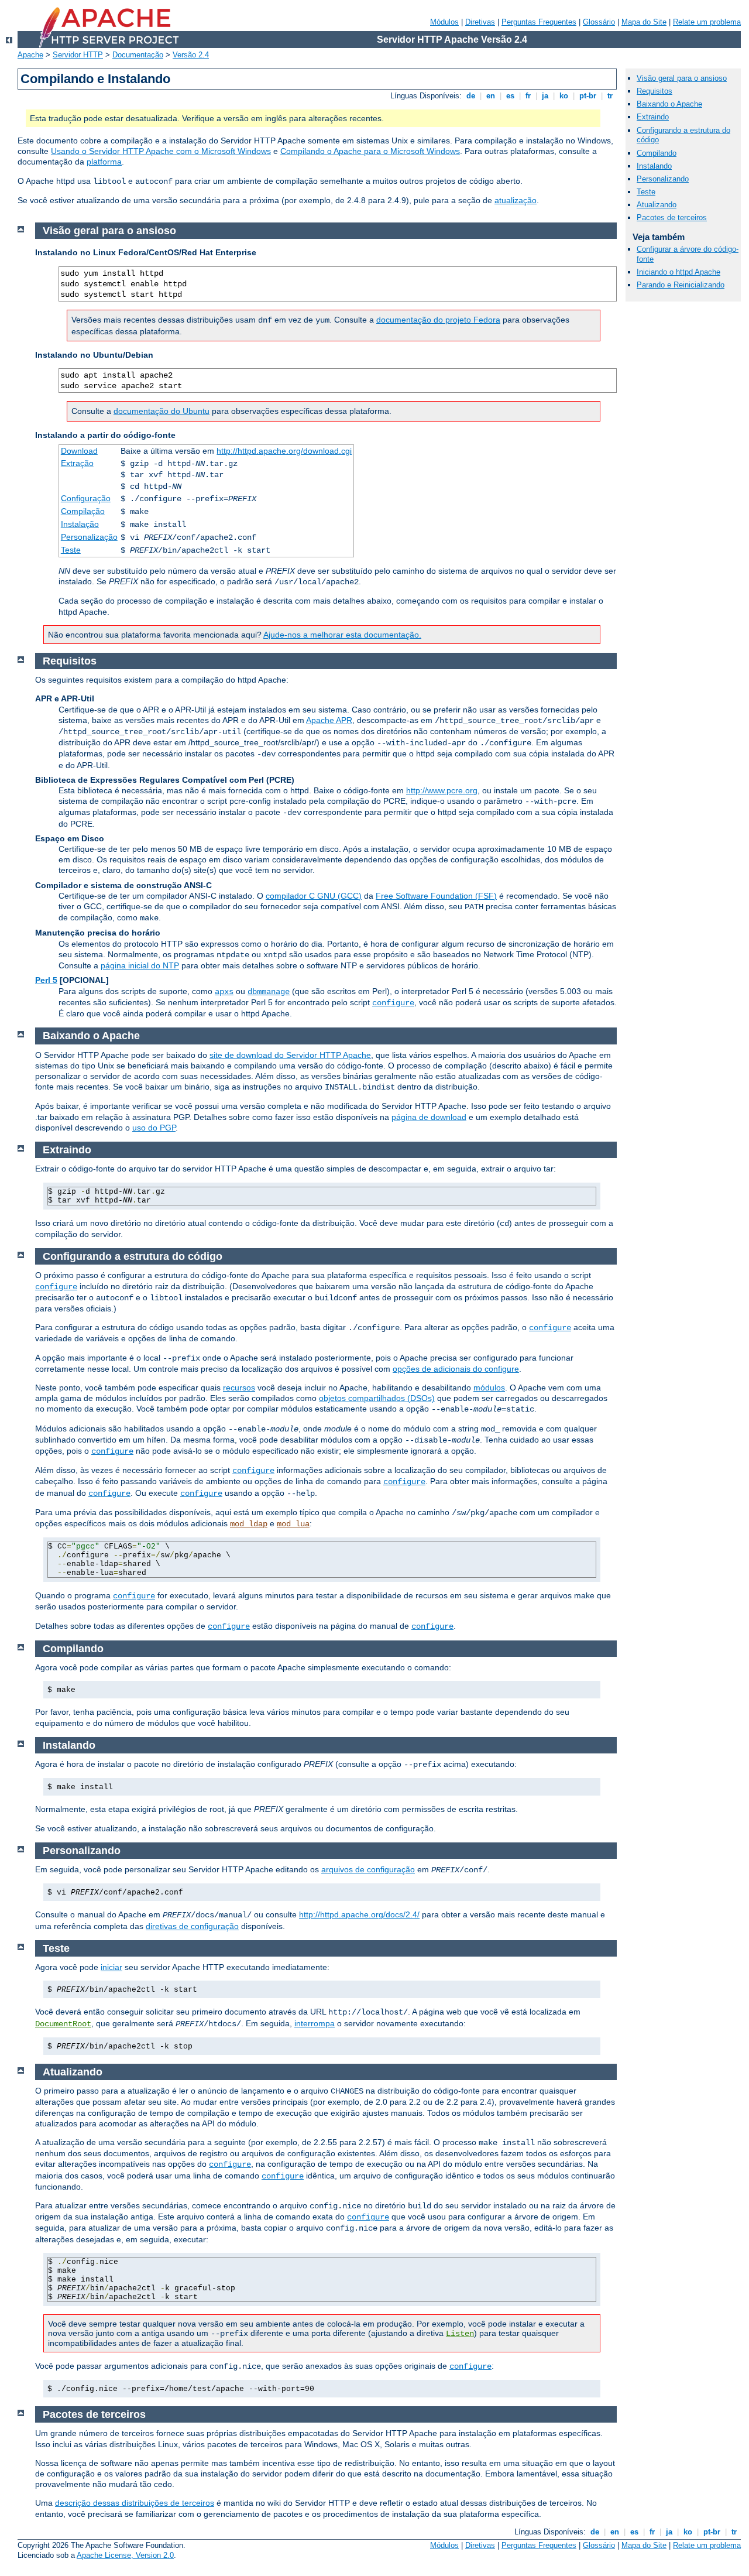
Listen (460, 2334)
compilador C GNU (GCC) (314, 896)
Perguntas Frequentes (539, 22)
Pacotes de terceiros (672, 217)
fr (528, 96)
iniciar (111, 1967)
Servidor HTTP (78, 55)
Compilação (83, 511)
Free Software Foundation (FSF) (436, 896)
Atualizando (657, 205)
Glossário (599, 22)
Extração (77, 463)
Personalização (89, 537)
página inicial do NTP (140, 965)
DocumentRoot (63, 2024)
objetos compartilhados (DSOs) (377, 1398)
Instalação (80, 524)
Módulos (444, 22)
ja (545, 96)
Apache (30, 55)
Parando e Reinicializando (681, 285)
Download (79, 451)
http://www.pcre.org (442, 790)
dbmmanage (269, 992)
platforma (104, 162)
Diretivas (480, 22)
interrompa (315, 2023)
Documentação (138, 55)
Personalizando (663, 179)
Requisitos (654, 91)
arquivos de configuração (368, 1869)
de (471, 96)
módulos (489, 1388)
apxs (224, 992)
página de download (429, 1117)
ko (564, 96)
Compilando (657, 153)
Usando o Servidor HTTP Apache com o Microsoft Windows (161, 151)
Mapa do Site (644, 22)
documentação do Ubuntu (162, 411)
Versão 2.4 (191, 55)
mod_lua (293, 1524)
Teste (71, 550)
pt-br (588, 96)
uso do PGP (154, 1128)
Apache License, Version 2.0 (125, 2555)
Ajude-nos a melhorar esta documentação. (342, 635)
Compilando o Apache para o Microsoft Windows (370, 151)
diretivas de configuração (192, 1926)
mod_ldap (249, 1524)
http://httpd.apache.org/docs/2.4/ (359, 1914)
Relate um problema (707, 22)
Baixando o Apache (669, 104)
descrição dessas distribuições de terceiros (135, 2503)
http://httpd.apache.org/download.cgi (284, 451)
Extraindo (653, 117)
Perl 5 (46, 980)
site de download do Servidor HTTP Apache (290, 1055)
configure (393, 1003)
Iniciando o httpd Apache (678, 272)
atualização (516, 200)
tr (610, 96)
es (510, 96)
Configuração (86, 498)
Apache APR (329, 720)
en (491, 96)
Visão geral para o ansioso (682, 78)
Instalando (654, 166)
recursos (239, 1388)
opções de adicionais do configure (456, 1369)
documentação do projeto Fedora (438, 320)
